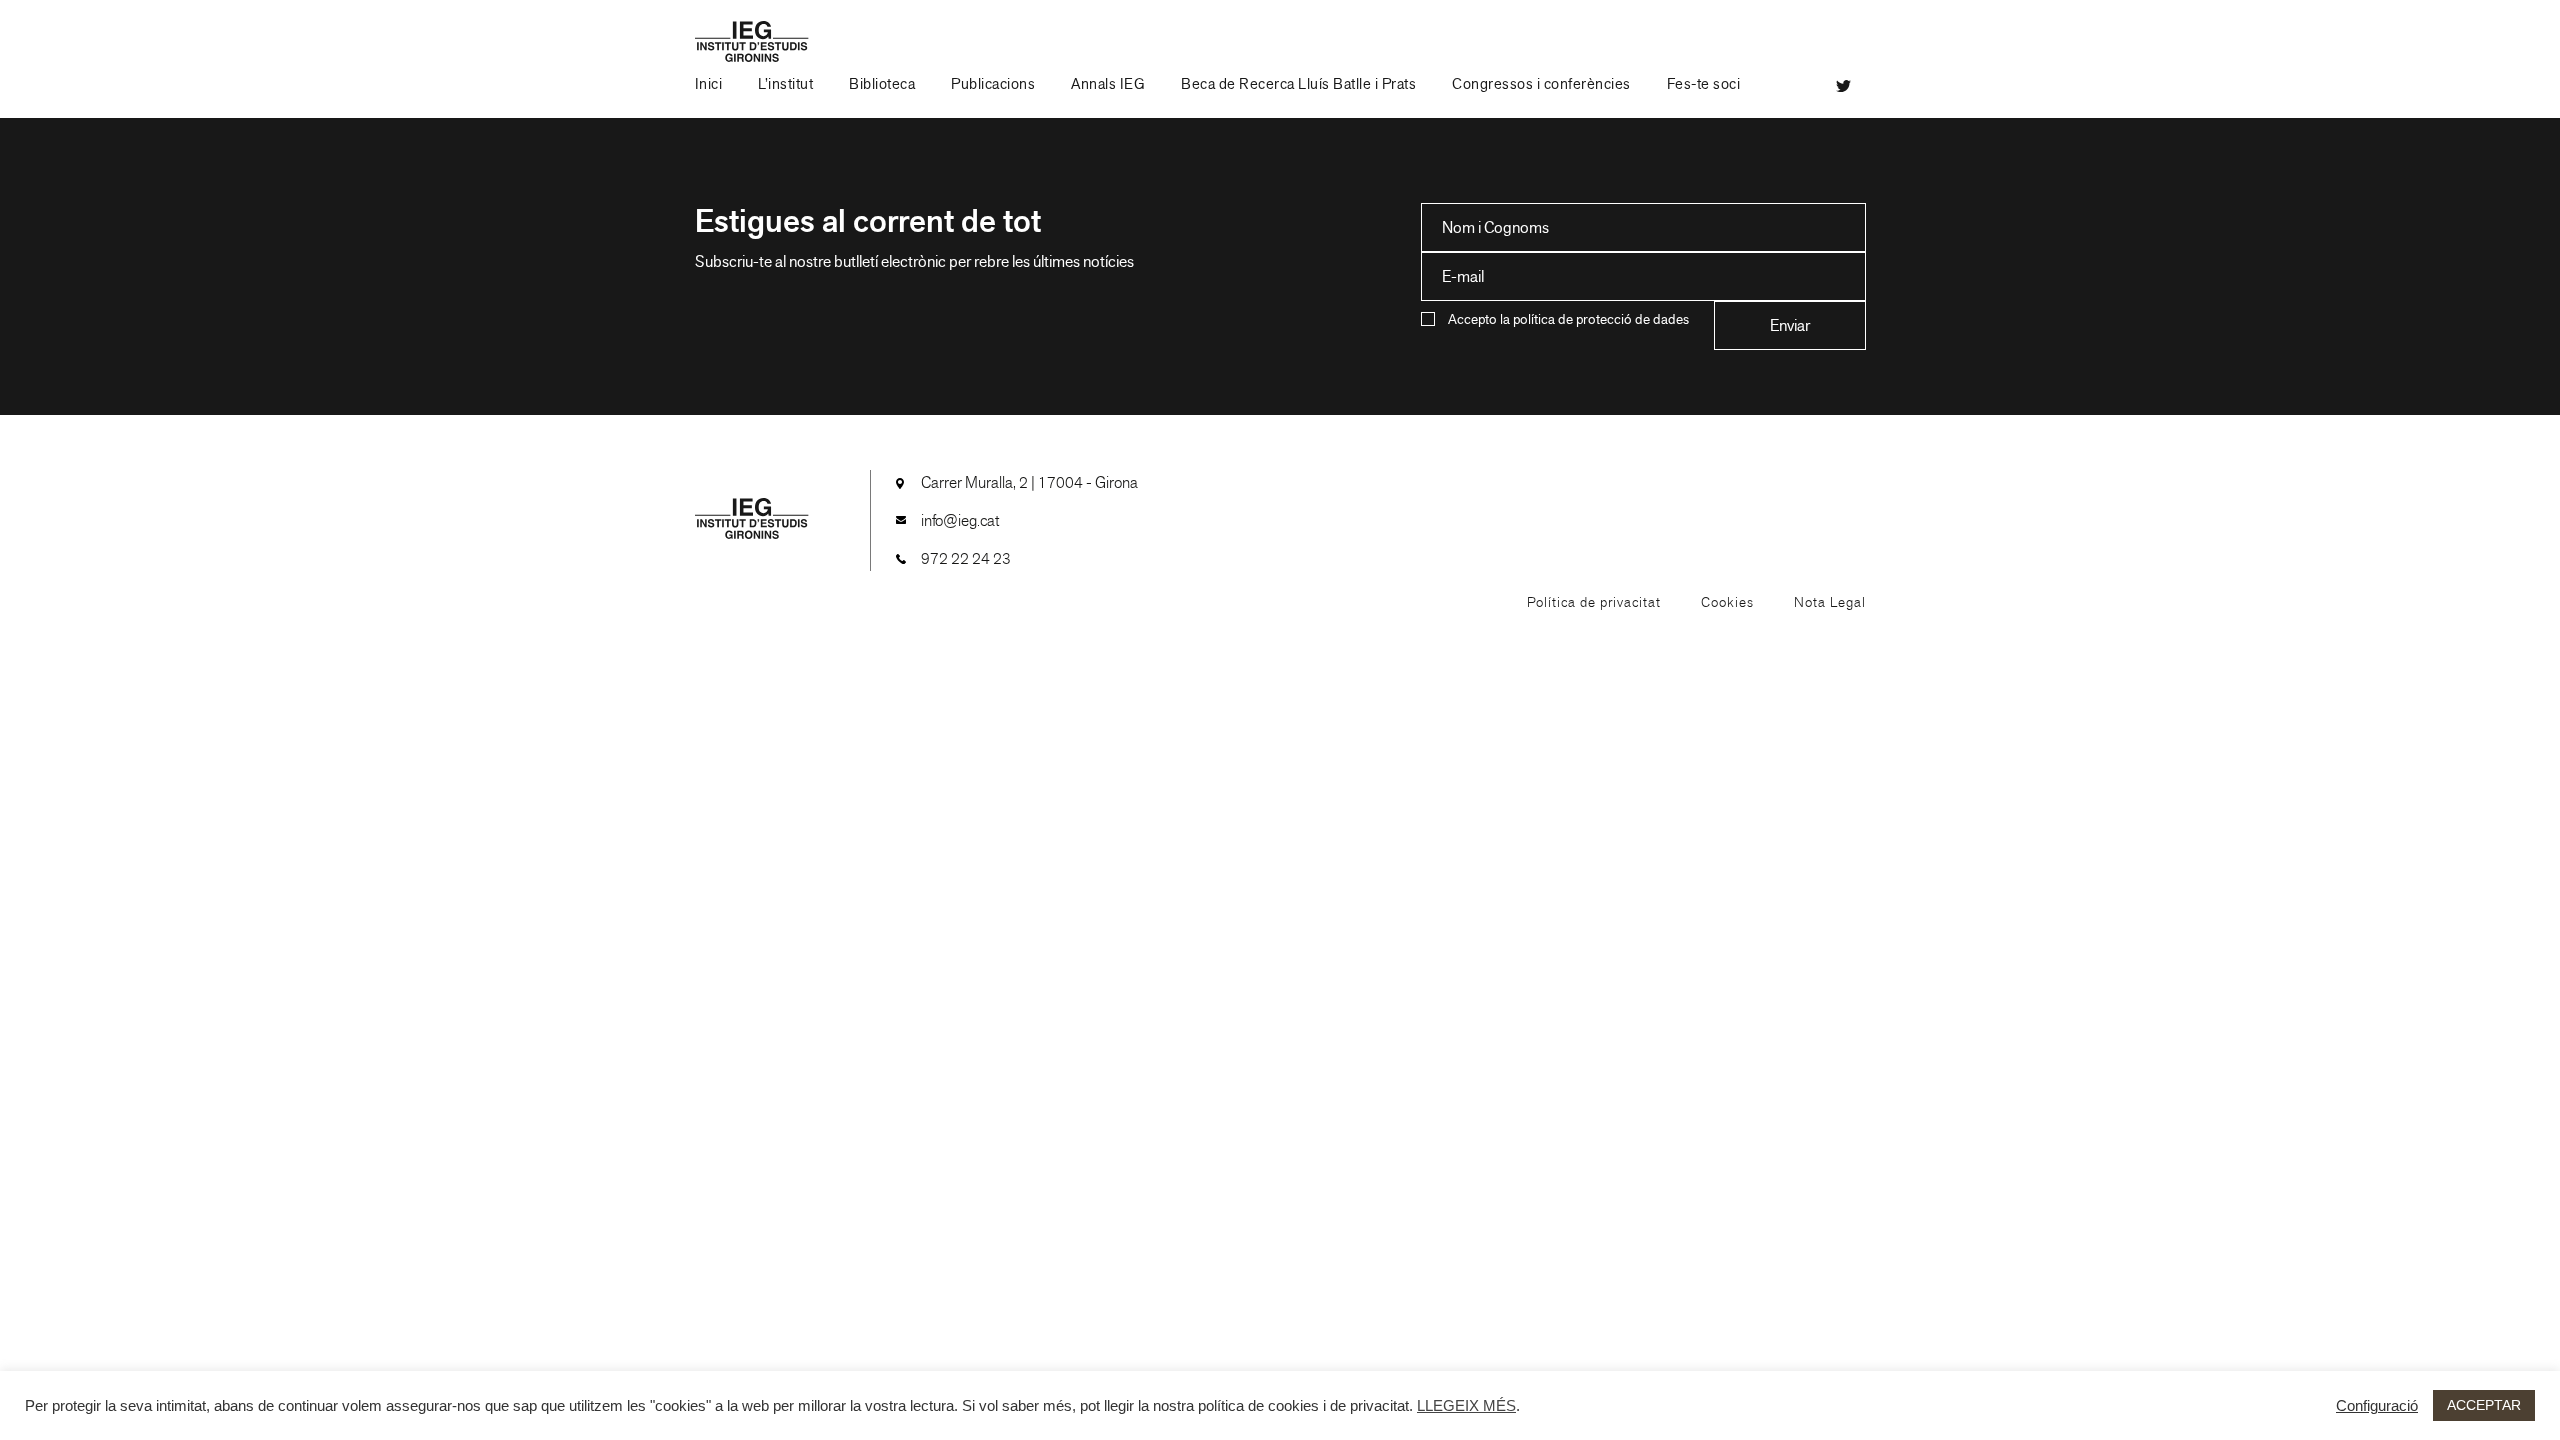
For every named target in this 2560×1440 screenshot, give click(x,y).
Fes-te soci (1704, 84)
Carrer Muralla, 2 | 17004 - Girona (1029, 482)
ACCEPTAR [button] (2484, 1405)
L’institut (785, 84)
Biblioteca (882, 84)
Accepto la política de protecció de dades (1568, 319)
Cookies (1727, 602)
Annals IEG (1108, 84)
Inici (709, 84)
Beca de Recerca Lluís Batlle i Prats (1298, 84)
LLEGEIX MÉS (1466, 1406)
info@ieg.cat (960, 520)
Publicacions (993, 84)
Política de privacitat (1594, 602)
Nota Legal (1830, 602)
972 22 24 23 (966, 558)
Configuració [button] (2377, 1406)
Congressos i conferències (1541, 84)
